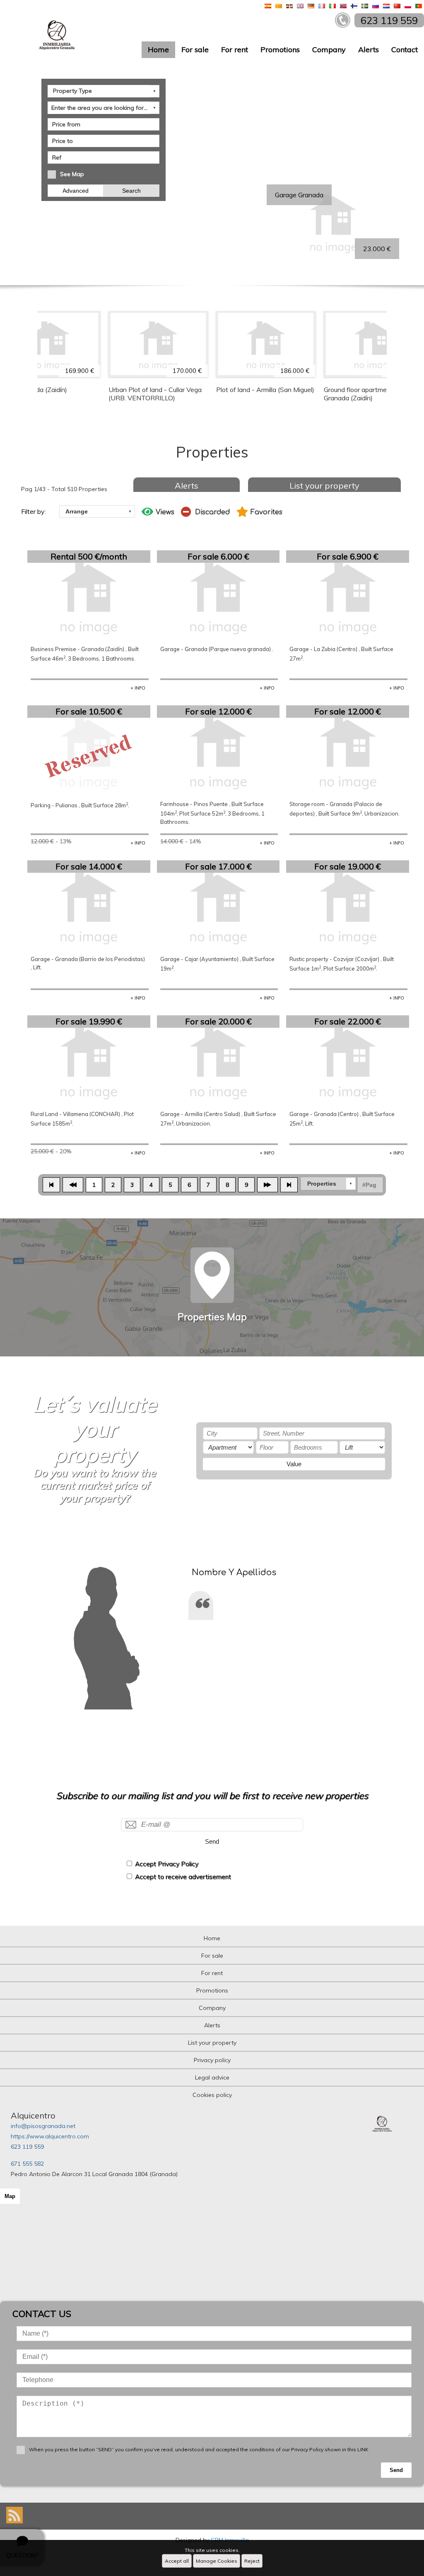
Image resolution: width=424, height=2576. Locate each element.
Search (131, 191)
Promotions (280, 50)
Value (294, 1464)
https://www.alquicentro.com (50, 2136)
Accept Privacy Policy (167, 1864)
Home (158, 50)
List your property (324, 485)
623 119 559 (27, 2147)
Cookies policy (212, 2095)
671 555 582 (27, 2164)
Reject (252, 2561)
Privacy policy (212, 2060)
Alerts (369, 50)
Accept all (177, 2561)
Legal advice (212, 2077)
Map (10, 2196)
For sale (195, 50)
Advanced (76, 191)
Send (212, 1841)
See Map (72, 174)
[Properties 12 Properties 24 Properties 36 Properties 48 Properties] (328, 1184)
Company (329, 50)
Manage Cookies (217, 2561)
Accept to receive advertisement (183, 1877)
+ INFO (138, 688)
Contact (405, 50)
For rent (235, 50)
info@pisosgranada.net (43, 2126)
